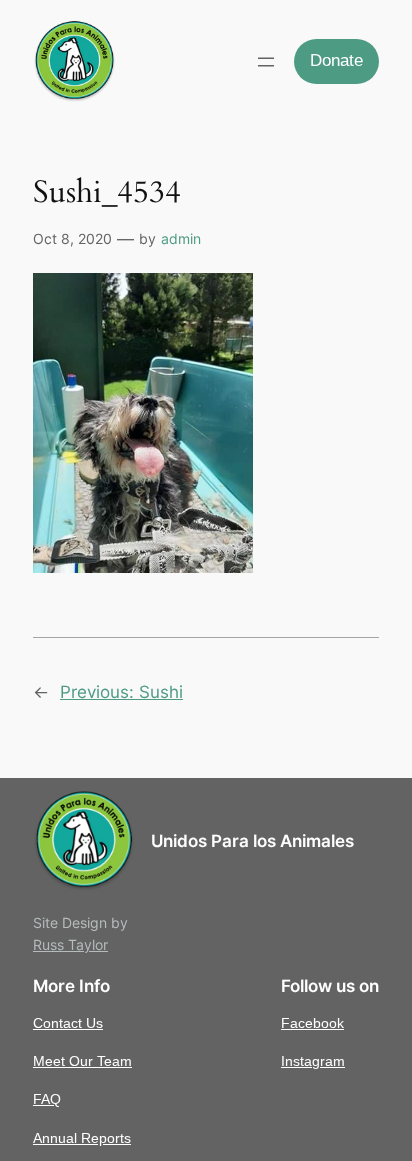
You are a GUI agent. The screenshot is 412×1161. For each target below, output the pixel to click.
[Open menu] (266, 62)
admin (181, 238)
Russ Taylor (70, 944)
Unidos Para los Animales (252, 841)
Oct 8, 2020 (72, 238)
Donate (336, 60)
